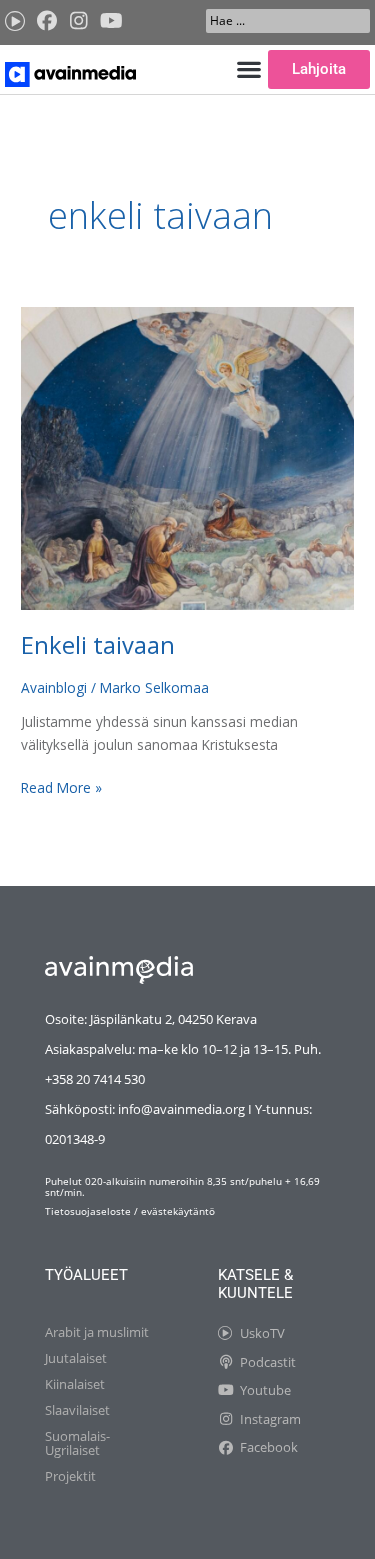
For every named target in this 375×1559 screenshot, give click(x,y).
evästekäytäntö (178, 1211)
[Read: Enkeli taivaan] (187, 456)
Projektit (70, 1476)
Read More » (61, 787)
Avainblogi (54, 687)
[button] (248, 69)
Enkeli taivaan (98, 645)
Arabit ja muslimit (97, 1332)
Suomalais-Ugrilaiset (77, 1443)
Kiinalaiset (75, 1384)
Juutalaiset (76, 1358)
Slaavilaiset (77, 1410)
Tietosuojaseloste (88, 1211)
